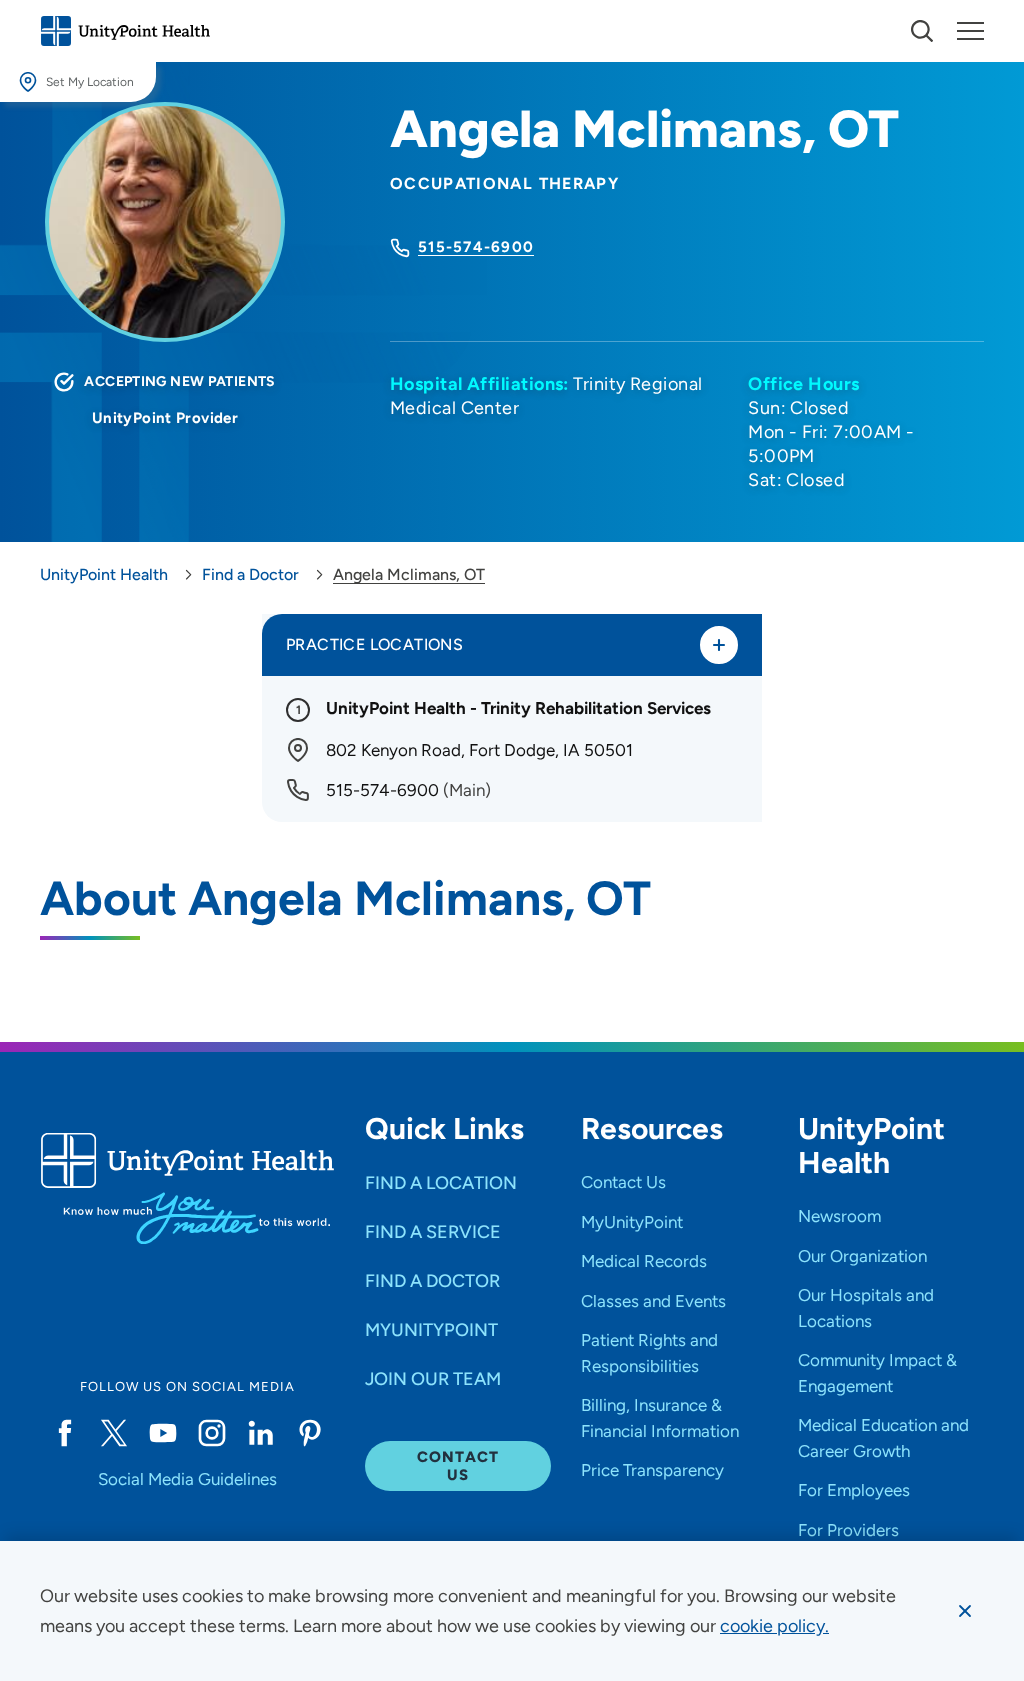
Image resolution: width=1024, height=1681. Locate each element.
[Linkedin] (260, 1433)
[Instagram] (211, 1433)
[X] (113, 1433)
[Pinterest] (310, 1433)
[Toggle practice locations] (719, 645)
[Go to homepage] (125, 31)
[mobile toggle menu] (922, 31)
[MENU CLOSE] (970, 31)
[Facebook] (64, 1433)
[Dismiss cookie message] (965, 1611)
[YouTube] (162, 1433)
